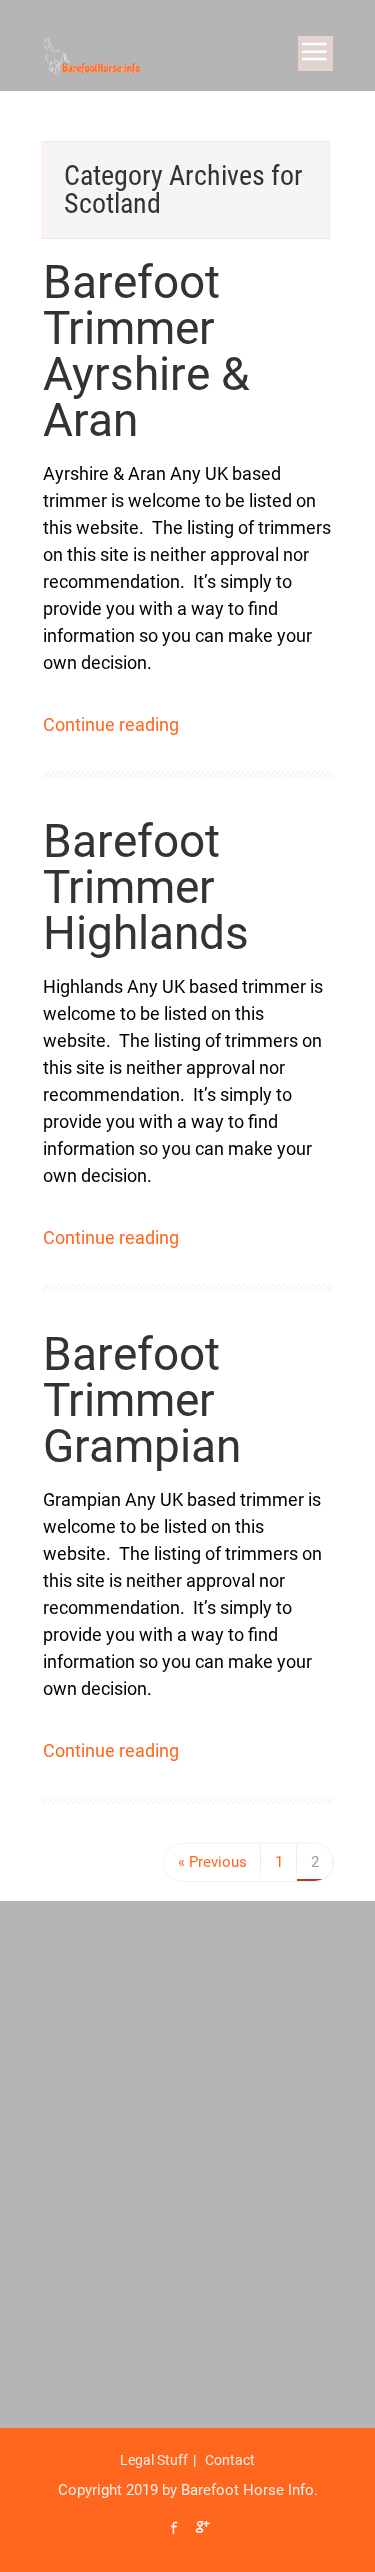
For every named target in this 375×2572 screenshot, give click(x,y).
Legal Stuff (154, 2460)
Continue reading (111, 724)
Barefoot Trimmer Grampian (142, 1400)
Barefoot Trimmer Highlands (146, 887)
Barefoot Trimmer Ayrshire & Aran (146, 351)
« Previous (212, 1862)
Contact (230, 2460)
